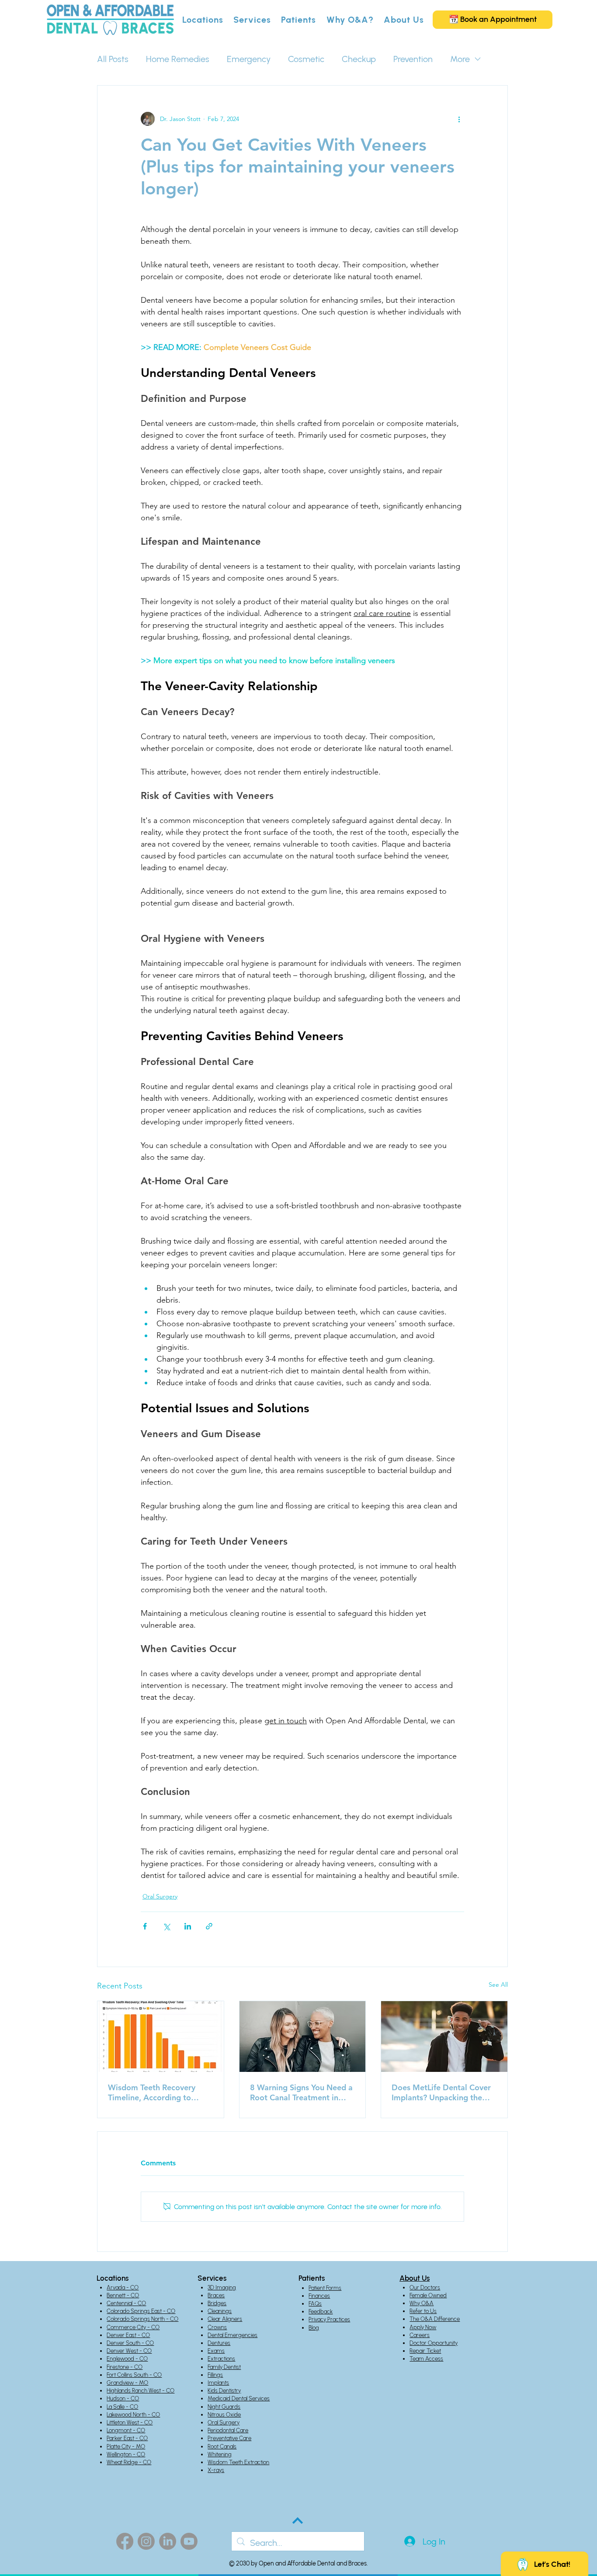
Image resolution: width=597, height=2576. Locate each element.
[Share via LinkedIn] (188, 1926)
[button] (203, 20)
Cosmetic (306, 59)
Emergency (249, 59)
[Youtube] (189, 2541)
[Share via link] (209, 1926)
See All (498, 1985)
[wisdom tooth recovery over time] (161, 2037)
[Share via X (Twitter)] (166, 1926)
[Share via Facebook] (145, 1926)
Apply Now (423, 2327)
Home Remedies (178, 59)
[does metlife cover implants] (444, 2037)
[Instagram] (146, 2541)
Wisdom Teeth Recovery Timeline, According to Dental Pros (152, 2092)
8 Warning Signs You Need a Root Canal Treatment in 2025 (301, 2092)
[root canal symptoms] (303, 2037)
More (460, 59)
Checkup (359, 59)
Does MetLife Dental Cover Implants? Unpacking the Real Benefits (441, 2092)
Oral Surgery (160, 1896)
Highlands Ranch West (134, 2391)
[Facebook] (125, 2541)
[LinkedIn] (168, 2541)
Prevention (413, 59)
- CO (132, 2295)
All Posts (113, 59)
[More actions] (459, 119)
